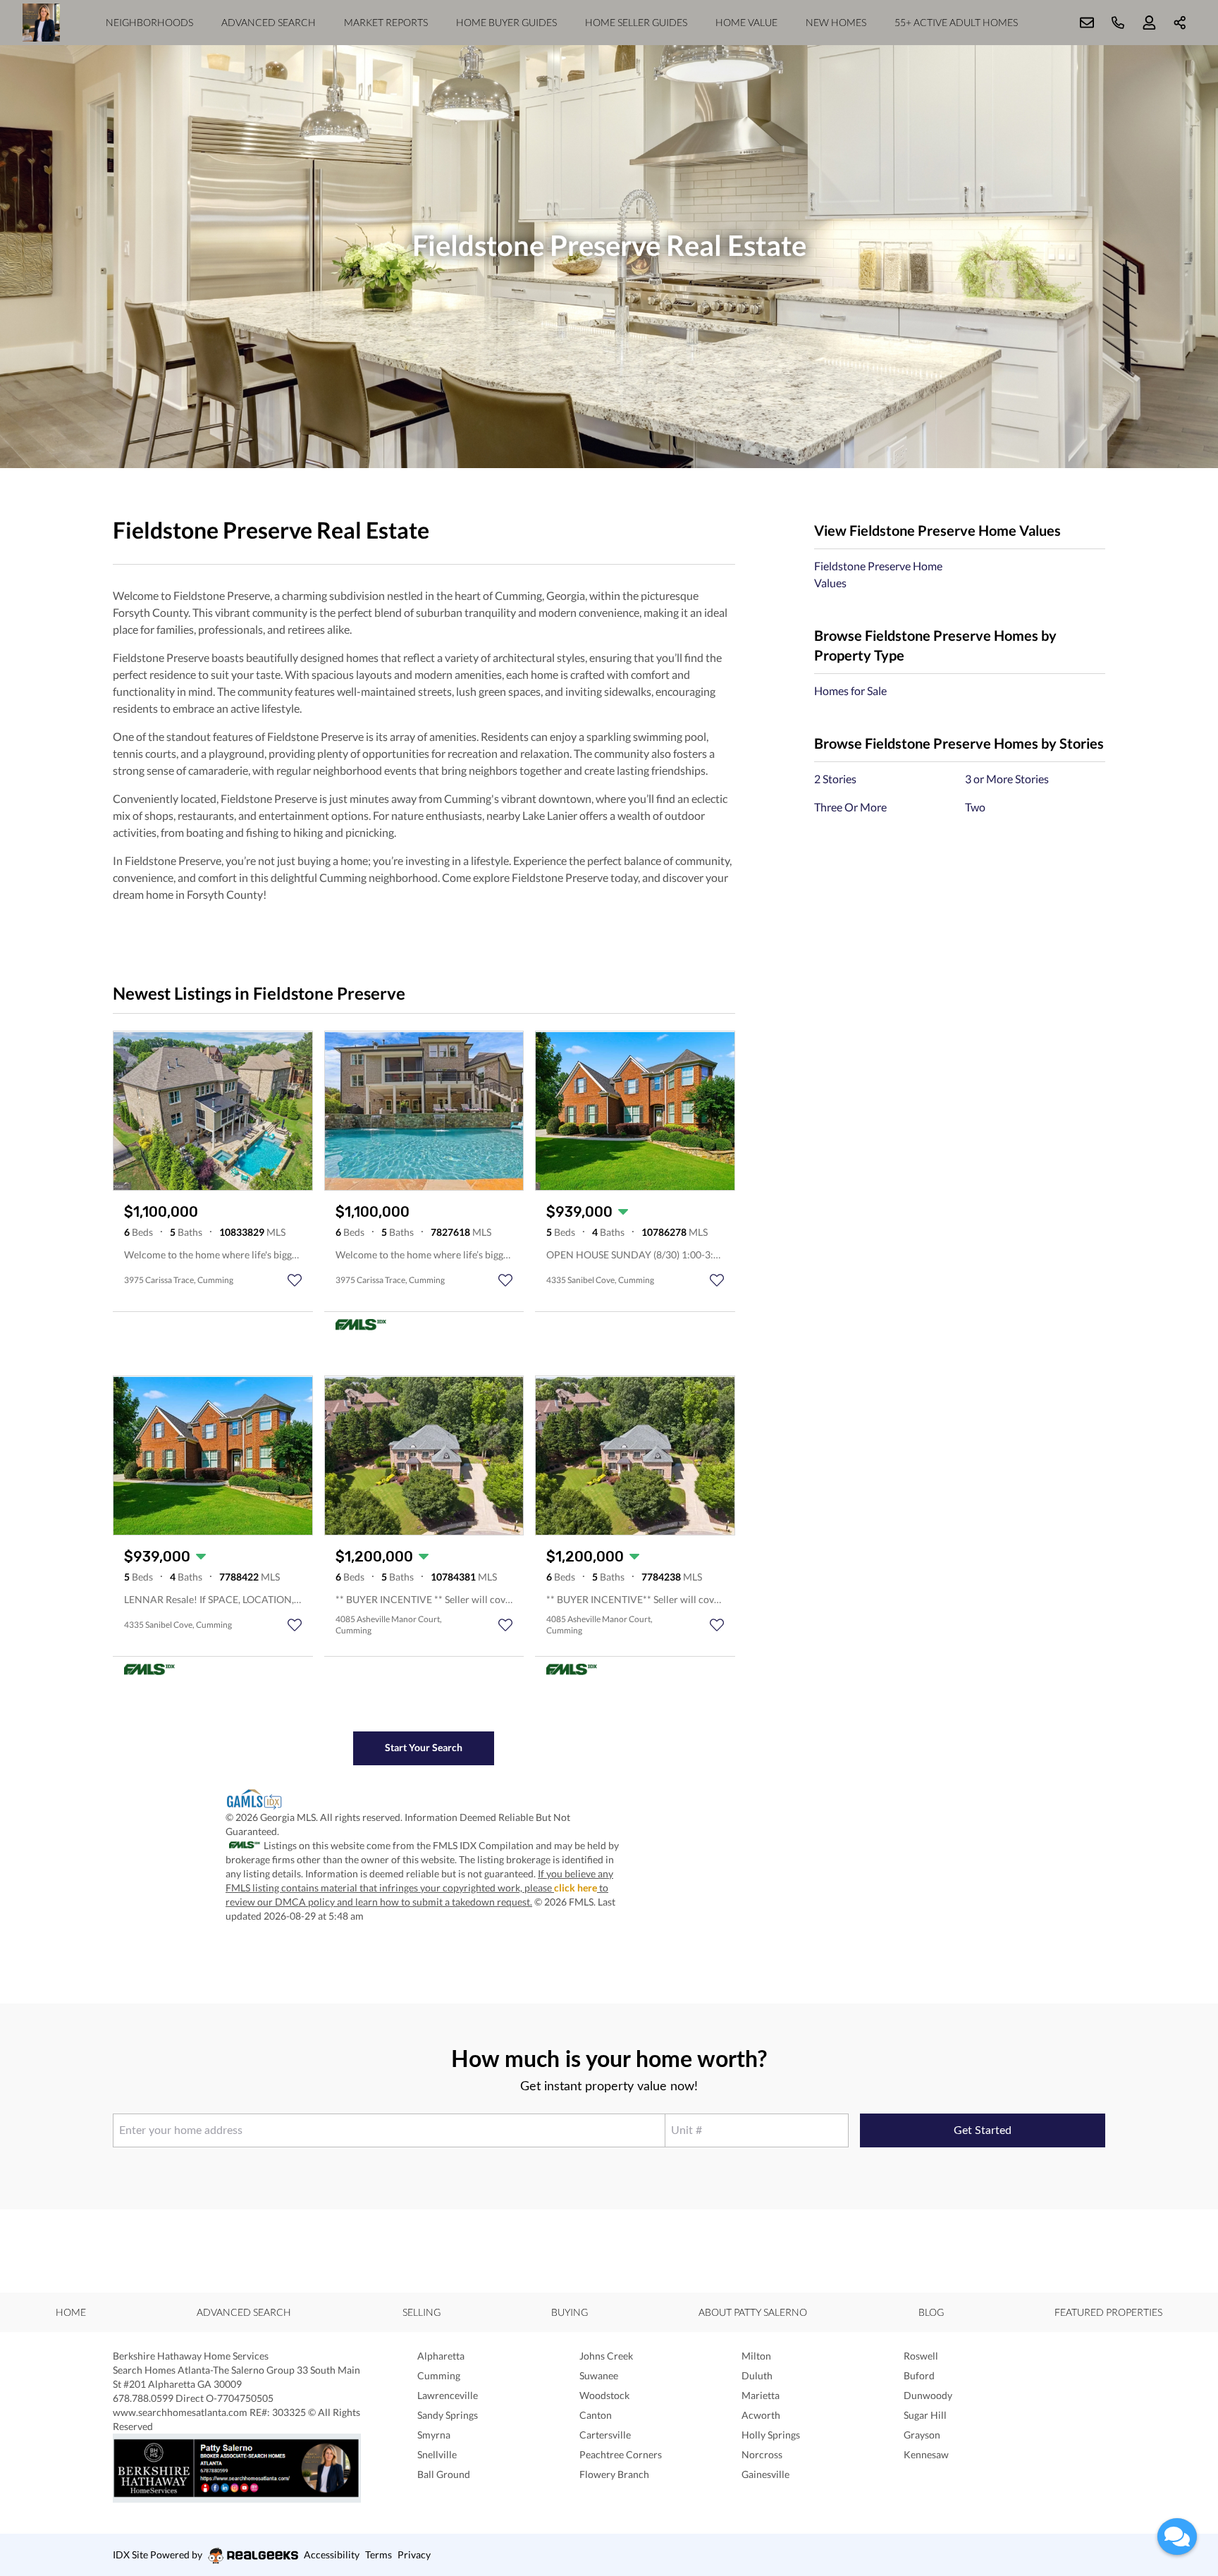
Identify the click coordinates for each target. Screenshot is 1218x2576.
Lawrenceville (448, 2395)
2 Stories (835, 779)
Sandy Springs (448, 2415)
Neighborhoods (149, 22)
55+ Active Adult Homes (956, 22)
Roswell (921, 2356)
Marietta (761, 2395)
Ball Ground (444, 2474)
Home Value (746, 22)
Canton (596, 2415)
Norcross (762, 2454)
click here (576, 1888)
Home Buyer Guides (506, 22)
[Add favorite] (295, 1280)
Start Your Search (424, 1747)
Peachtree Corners (621, 2454)
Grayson (922, 2435)
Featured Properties (1108, 2312)
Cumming (439, 2375)
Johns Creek (606, 2356)
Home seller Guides (636, 22)
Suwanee (599, 2375)
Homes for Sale (850, 691)
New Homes (836, 22)
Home (71, 2312)
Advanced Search (269, 22)
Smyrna (434, 2435)
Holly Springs (771, 2435)
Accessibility (332, 2554)
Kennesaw (926, 2454)
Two (975, 807)
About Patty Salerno (753, 2312)
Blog (931, 2312)
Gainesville (765, 2474)
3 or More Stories (1007, 779)
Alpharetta (441, 2356)
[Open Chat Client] (1177, 2537)
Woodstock (604, 2395)
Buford (919, 2375)
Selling (422, 2312)
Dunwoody (928, 2395)
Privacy (414, 2554)
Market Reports (386, 22)
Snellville (437, 2454)
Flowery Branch (614, 2474)
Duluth (757, 2375)
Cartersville (605, 2435)
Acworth (761, 2415)
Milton (756, 2356)
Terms (379, 2554)
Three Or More (850, 807)
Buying (570, 2312)
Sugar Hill (925, 2415)
